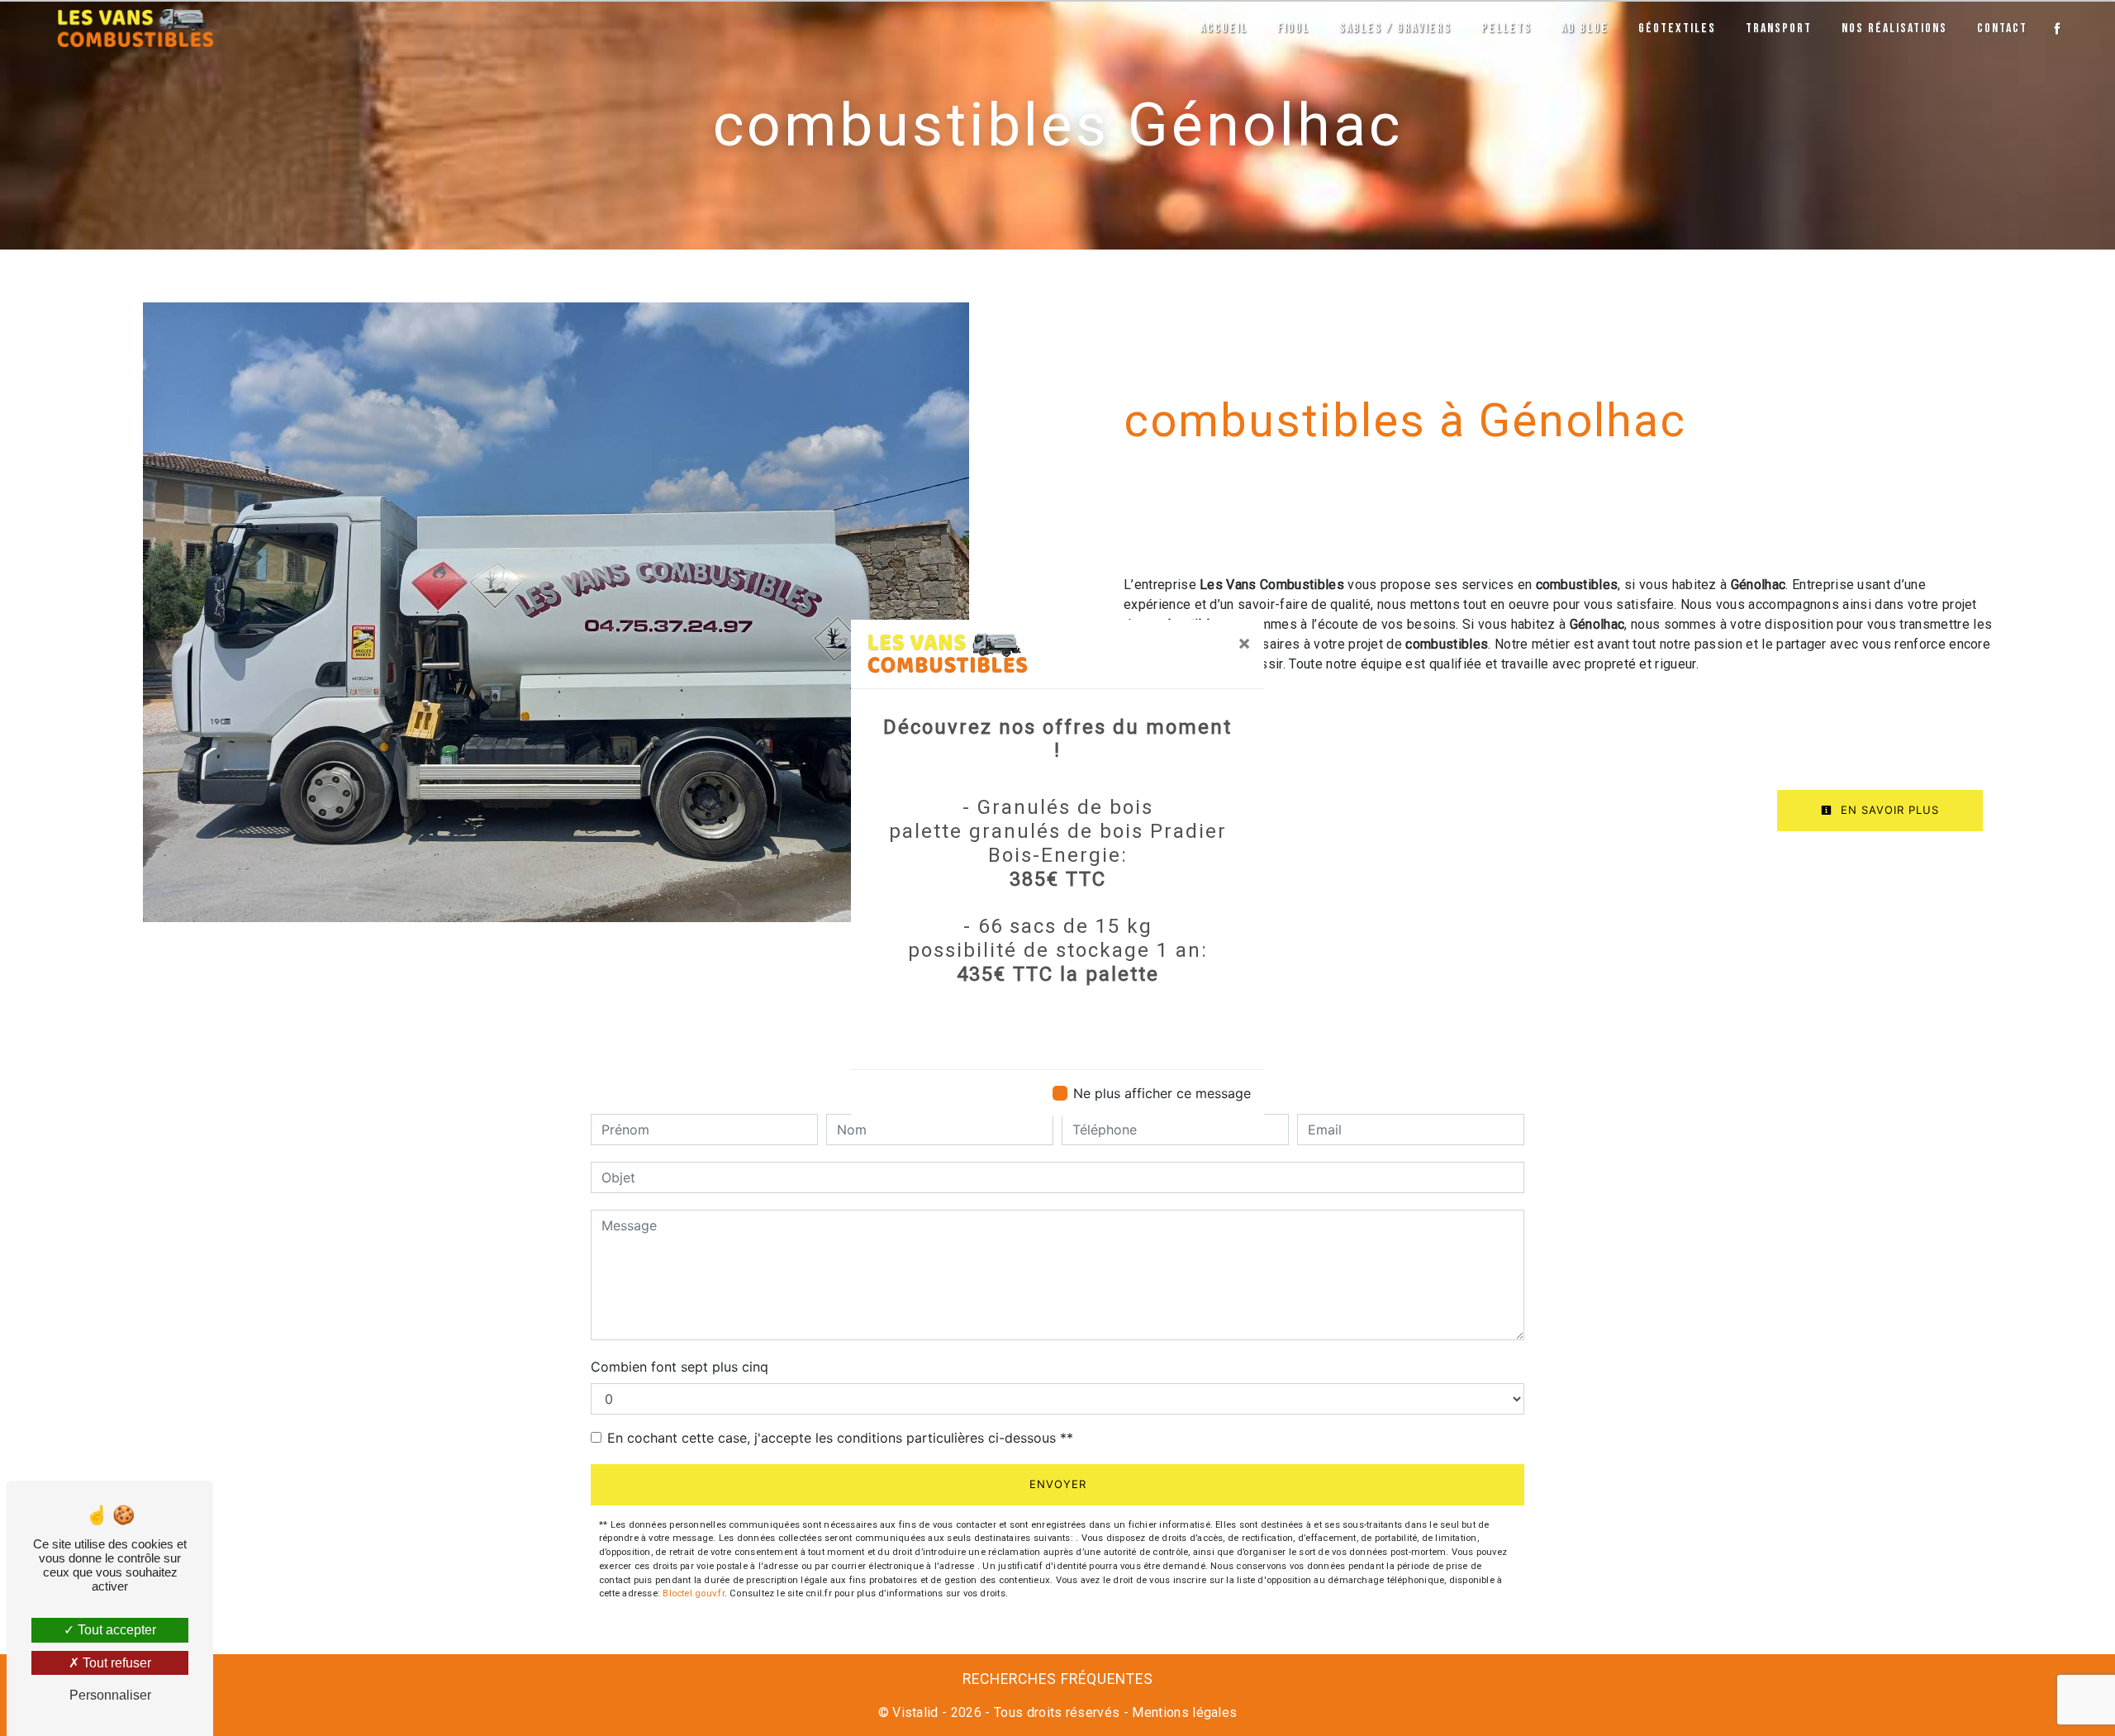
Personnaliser (110, 1695)
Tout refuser (115, 1663)
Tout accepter (115, 1630)
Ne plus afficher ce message (1162, 1093)
